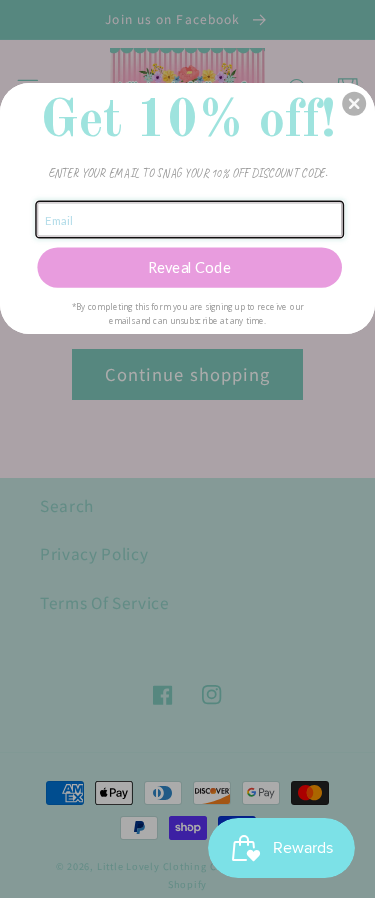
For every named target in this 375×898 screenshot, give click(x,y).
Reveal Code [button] (190, 267)
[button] (354, 103)
